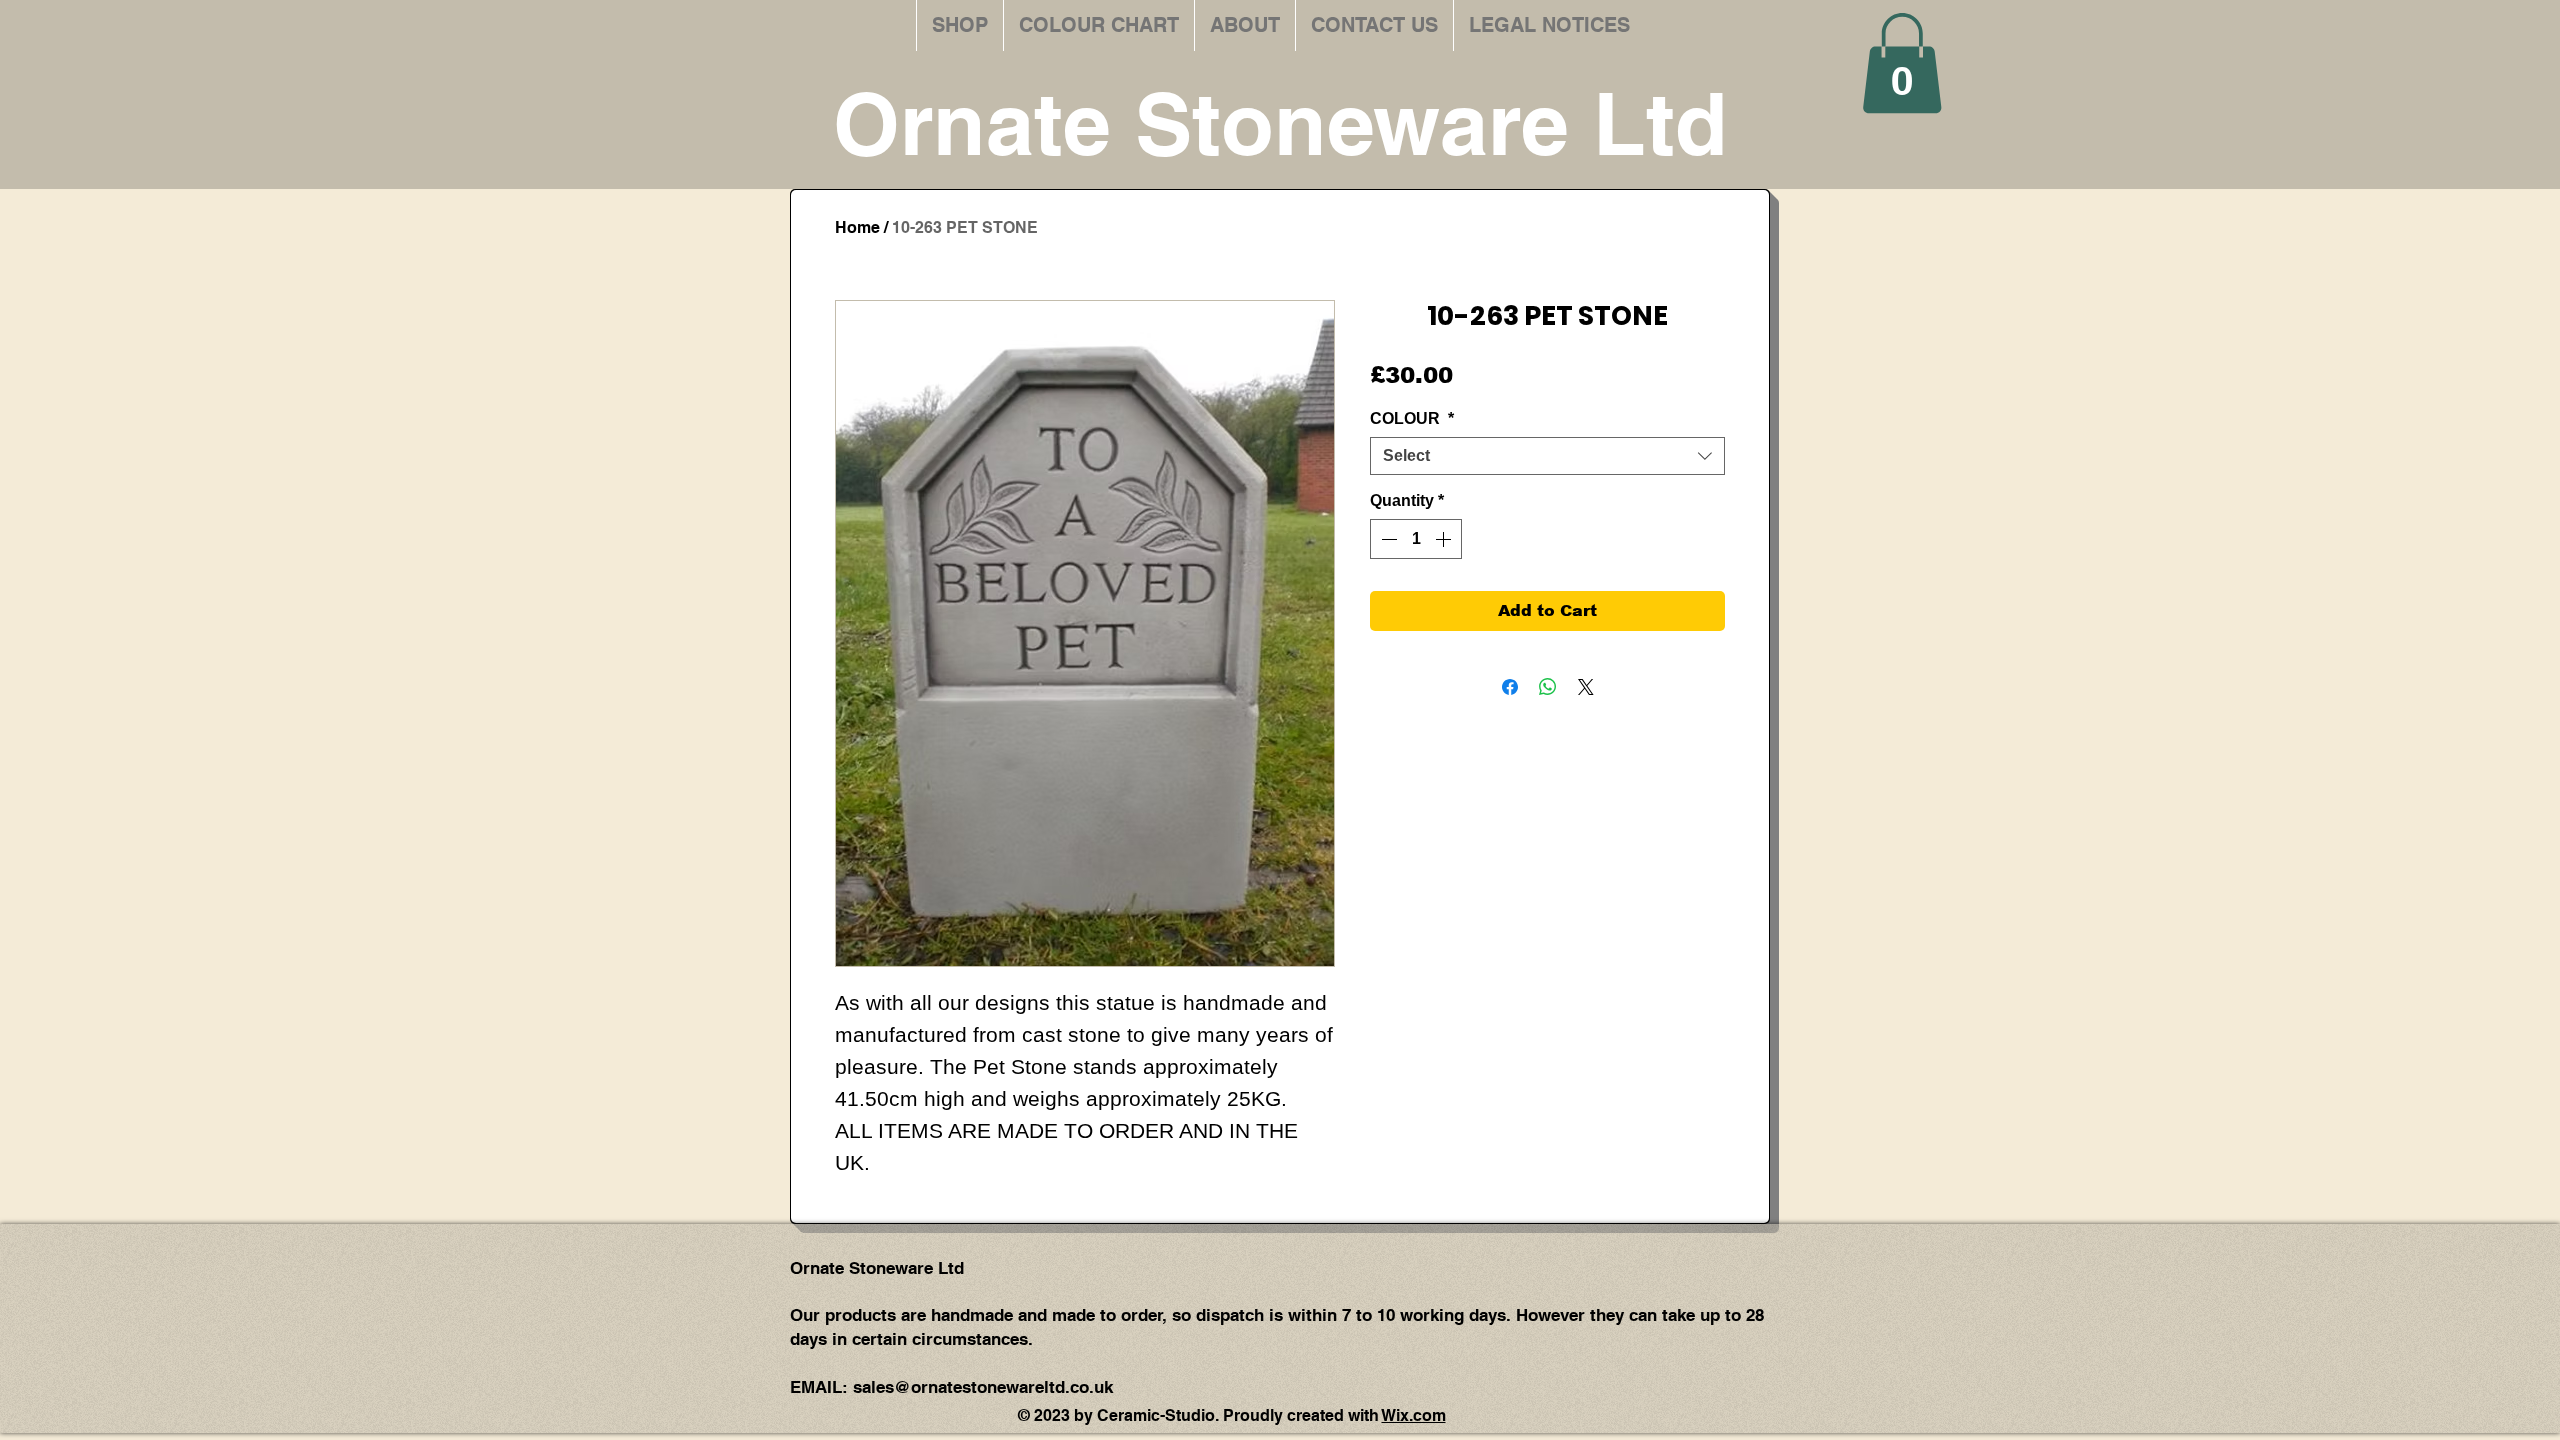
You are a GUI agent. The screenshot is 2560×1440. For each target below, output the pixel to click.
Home (857, 227)
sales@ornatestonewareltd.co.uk (983, 1387)
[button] (1902, 63)
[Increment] (1445, 539)
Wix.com (1414, 1415)
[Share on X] (1586, 687)
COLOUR (1412, 418)
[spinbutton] (1416, 539)
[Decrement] (1387, 539)
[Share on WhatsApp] (1548, 687)
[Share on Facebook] (1510, 687)
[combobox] (1547, 456)
